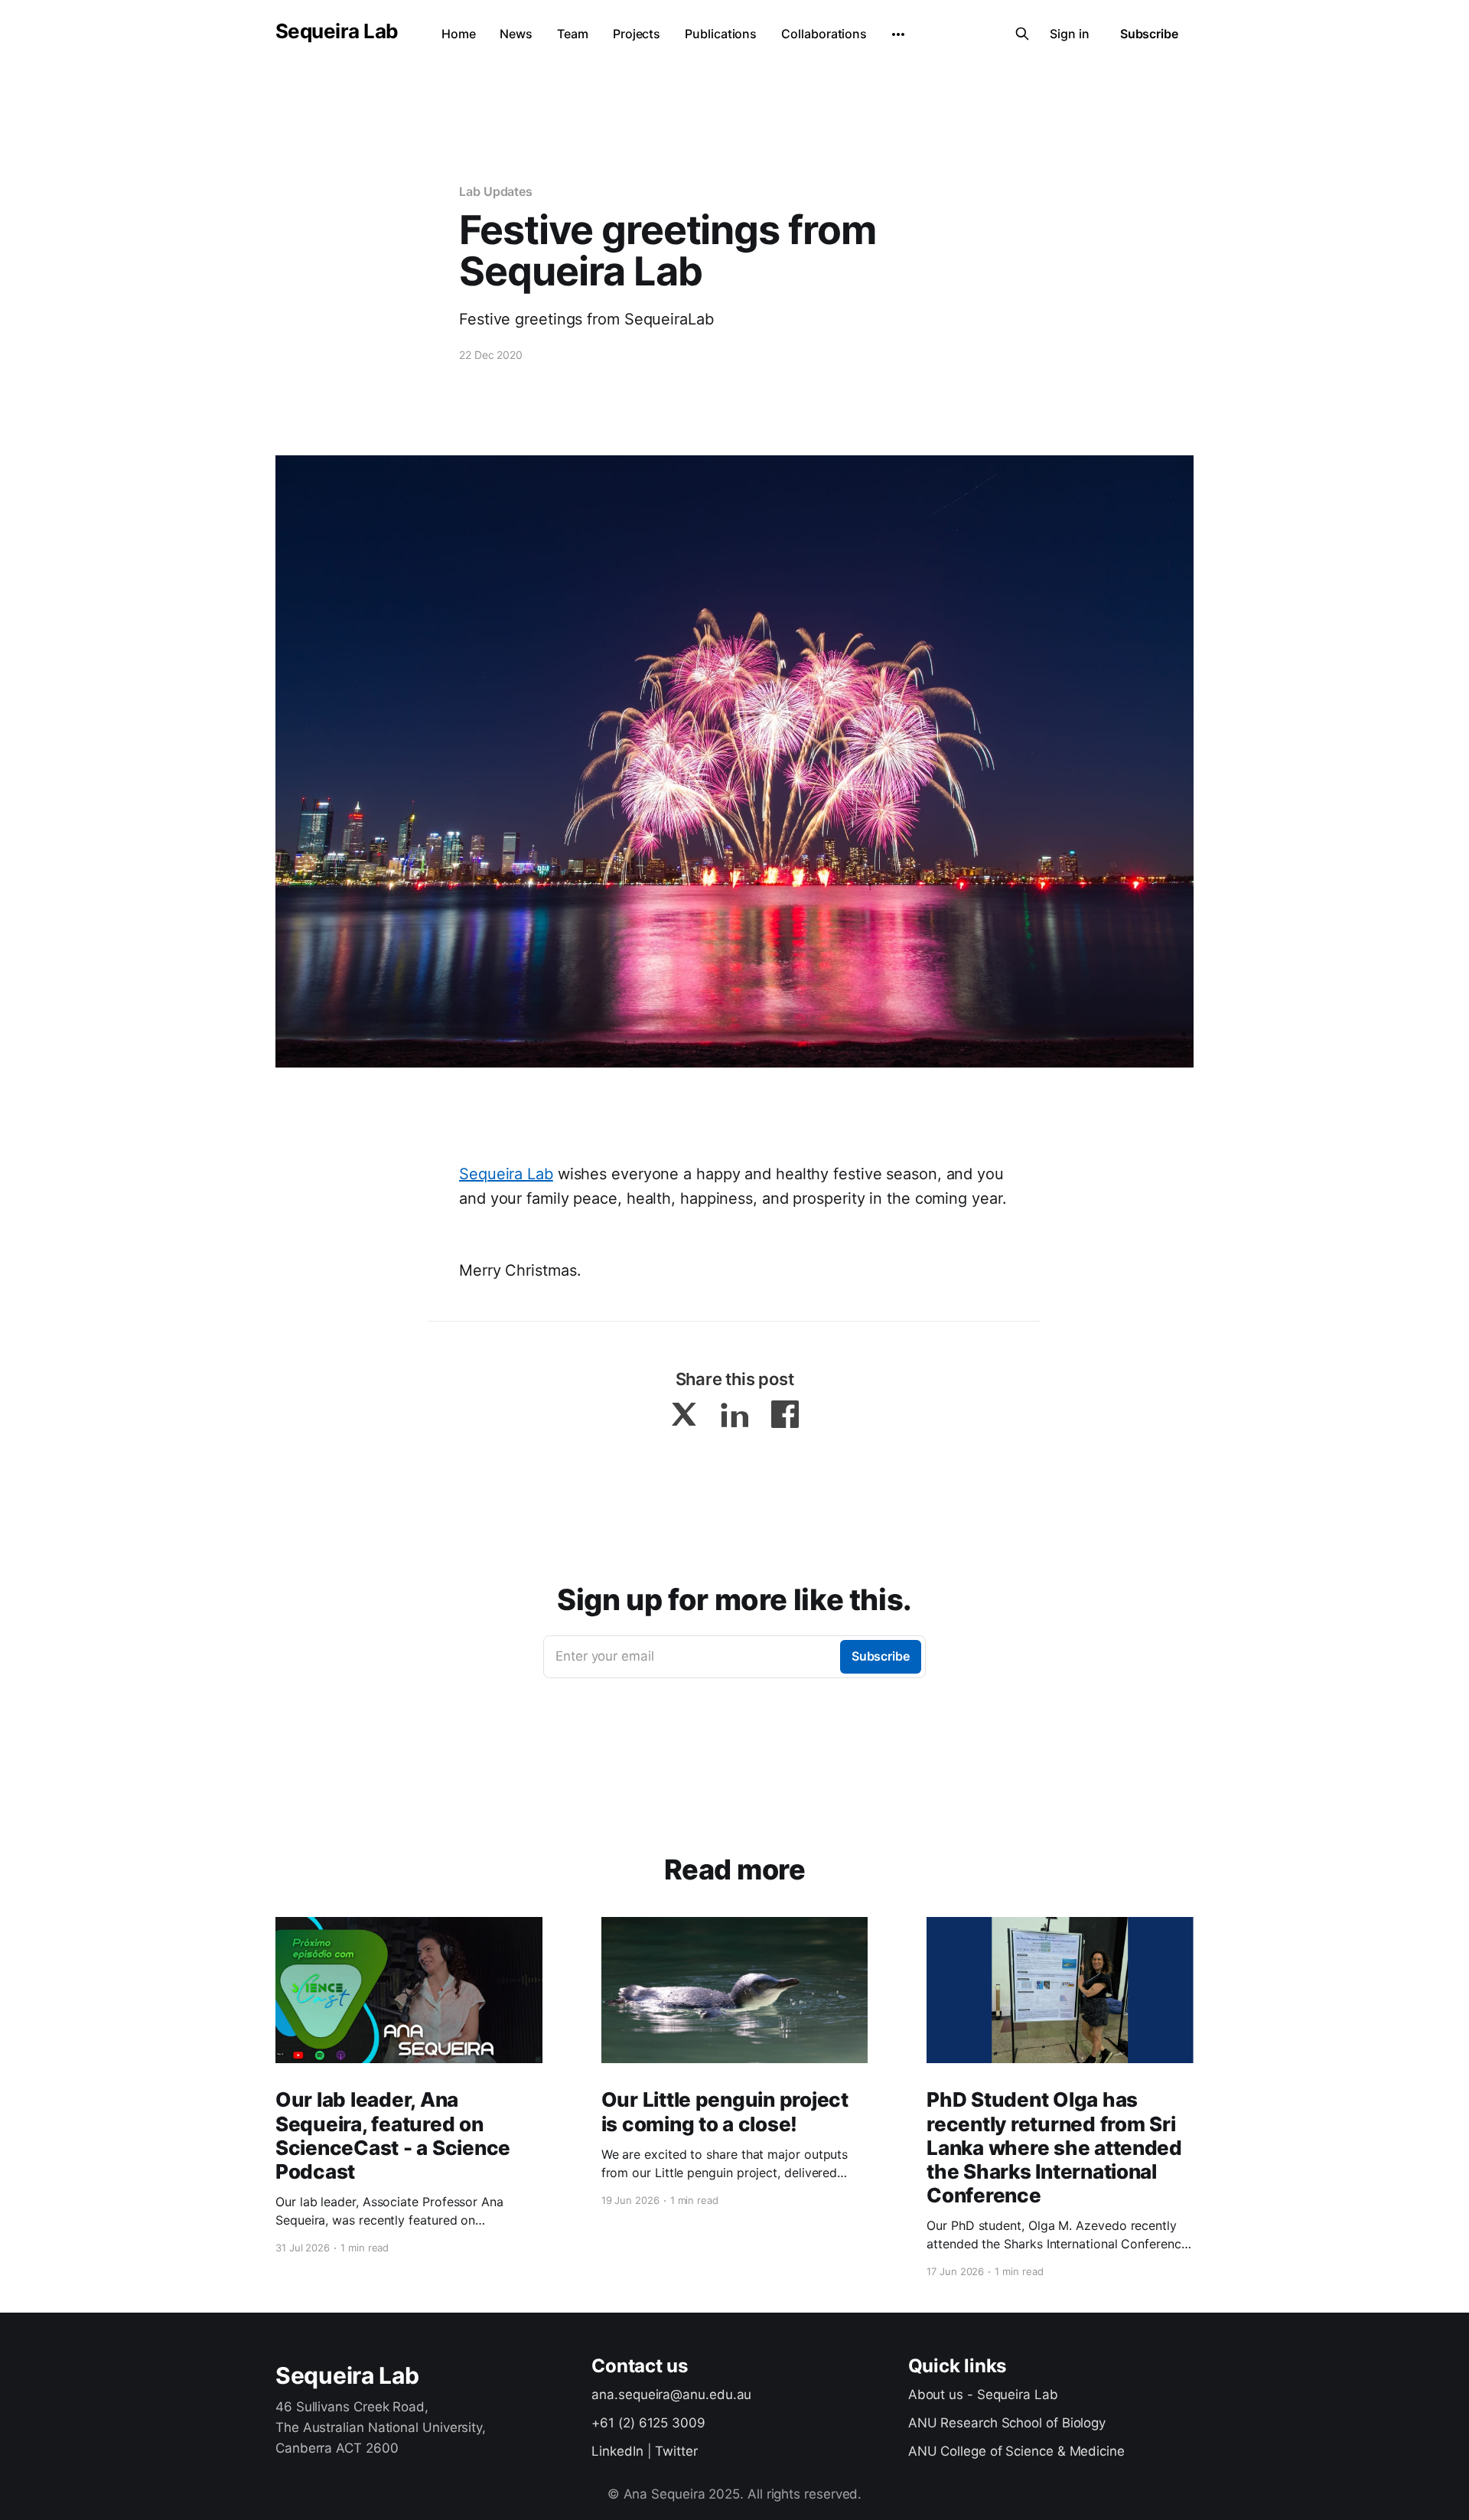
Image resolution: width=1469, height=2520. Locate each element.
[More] (898, 34)
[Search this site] (1022, 34)
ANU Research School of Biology (1007, 2423)
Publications (721, 34)
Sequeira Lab (337, 32)
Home (459, 34)
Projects (637, 34)
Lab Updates (496, 191)
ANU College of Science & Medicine (1016, 2451)
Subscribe (1149, 34)
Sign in (1069, 34)
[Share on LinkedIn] (734, 1414)
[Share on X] (684, 1414)
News (516, 34)
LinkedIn (617, 2451)
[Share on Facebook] (785, 1414)
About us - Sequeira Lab (983, 2394)
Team (573, 34)
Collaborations (824, 34)
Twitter (676, 2451)
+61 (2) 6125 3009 (648, 2423)
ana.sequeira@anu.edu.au (671, 2394)
